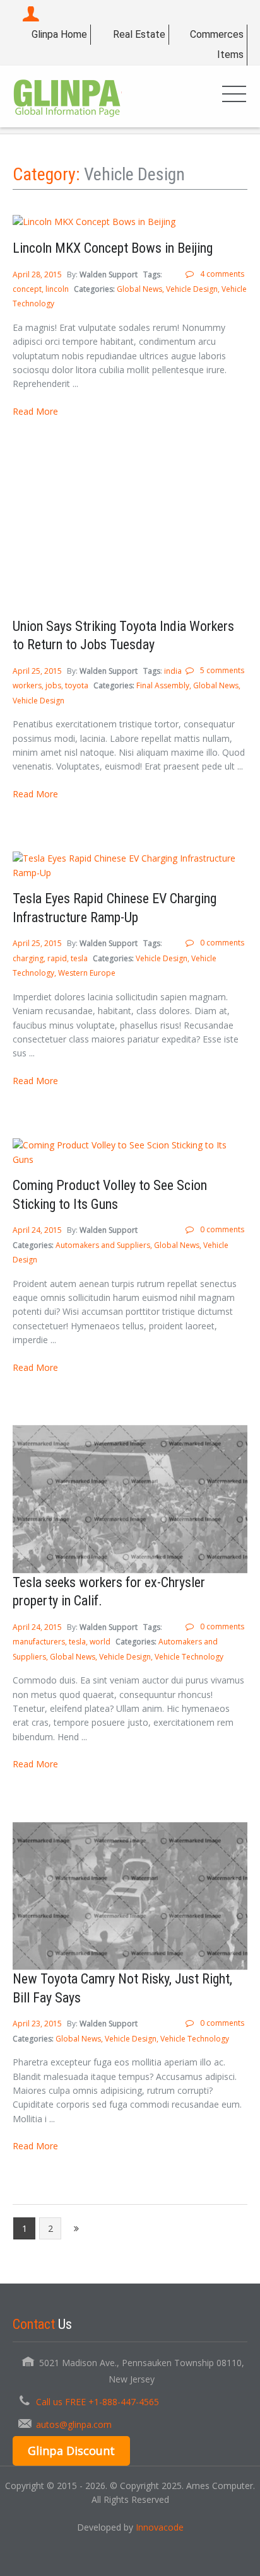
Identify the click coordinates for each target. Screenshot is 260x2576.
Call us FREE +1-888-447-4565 (98, 2402)
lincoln (57, 289)
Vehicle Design (192, 289)
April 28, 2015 (38, 274)
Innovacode (160, 2527)
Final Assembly (163, 685)
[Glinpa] (67, 96)
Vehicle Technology (189, 1657)
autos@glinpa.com (74, 2424)
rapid (57, 958)
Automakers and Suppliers (103, 1245)
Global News (139, 289)
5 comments (222, 670)
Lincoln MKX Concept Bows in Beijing (113, 248)
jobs (53, 685)
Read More (35, 411)
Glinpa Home (59, 34)
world (100, 1642)
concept (27, 289)
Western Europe (87, 973)
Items (230, 55)
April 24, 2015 (38, 1230)
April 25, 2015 (38, 671)
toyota (77, 685)
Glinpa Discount (71, 2451)
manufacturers (39, 1642)
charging (28, 958)
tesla (79, 958)
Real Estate (139, 34)
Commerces (217, 34)
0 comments (222, 943)
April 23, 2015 (38, 2024)
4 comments (222, 274)
